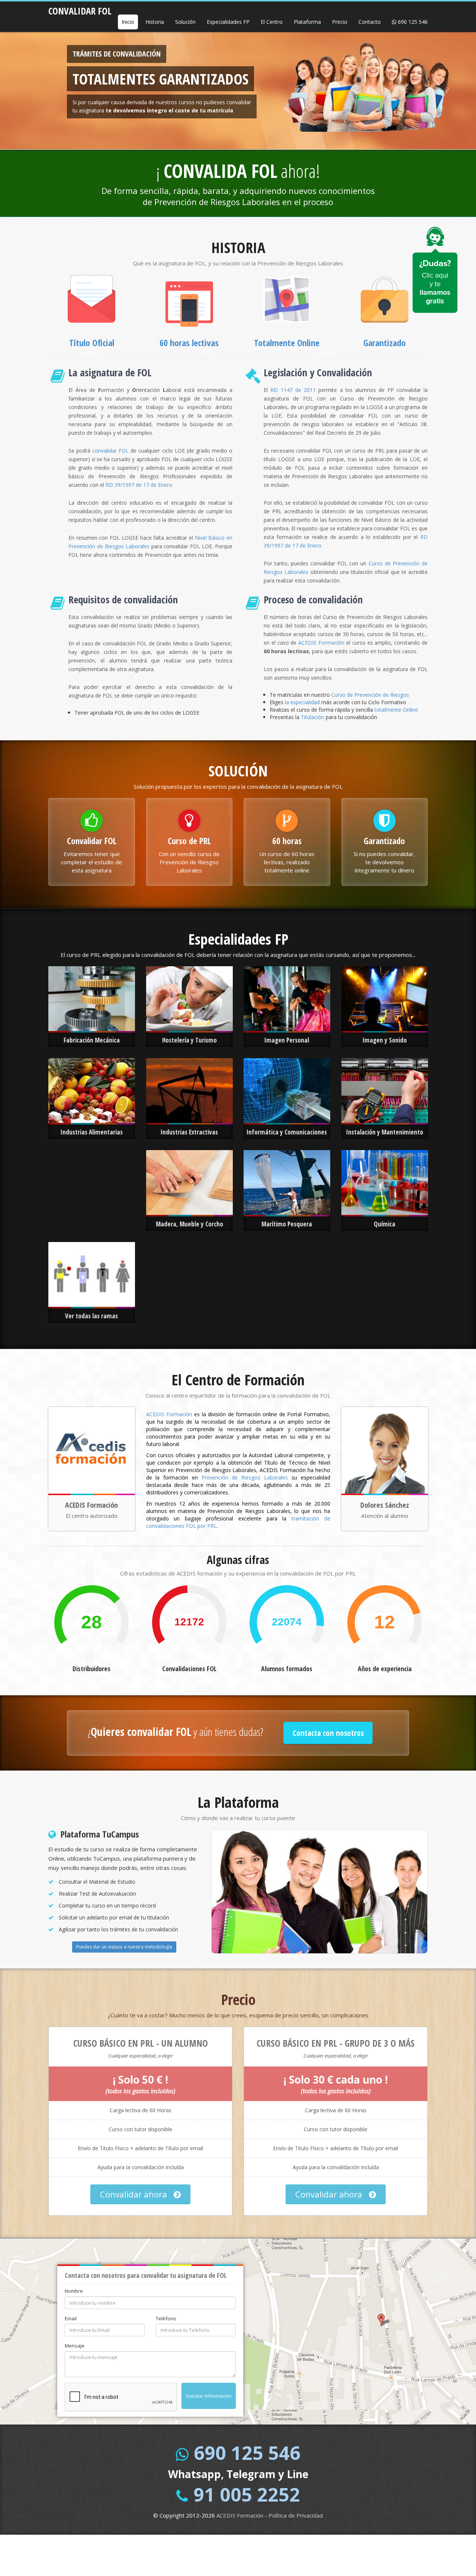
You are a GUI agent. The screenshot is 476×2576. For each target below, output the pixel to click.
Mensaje (75, 2346)
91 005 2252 (247, 2494)
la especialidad (302, 702)
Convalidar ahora (135, 2194)
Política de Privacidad (296, 2515)
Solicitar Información (209, 2396)
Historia (155, 22)
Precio (340, 22)
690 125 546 (412, 22)
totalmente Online (396, 710)
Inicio (128, 22)
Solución (185, 22)
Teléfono (166, 2318)
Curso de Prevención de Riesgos (370, 695)
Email (71, 2318)
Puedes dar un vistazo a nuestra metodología (124, 1947)
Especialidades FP (228, 22)
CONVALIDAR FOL (80, 9)
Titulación (313, 717)
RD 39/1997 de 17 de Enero (139, 485)
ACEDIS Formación (321, 643)
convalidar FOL (110, 451)
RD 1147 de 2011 (293, 390)
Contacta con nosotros (328, 1733)
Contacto (370, 22)
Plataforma (307, 22)
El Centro (272, 22)
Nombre (74, 2291)
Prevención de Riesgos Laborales (245, 1477)
